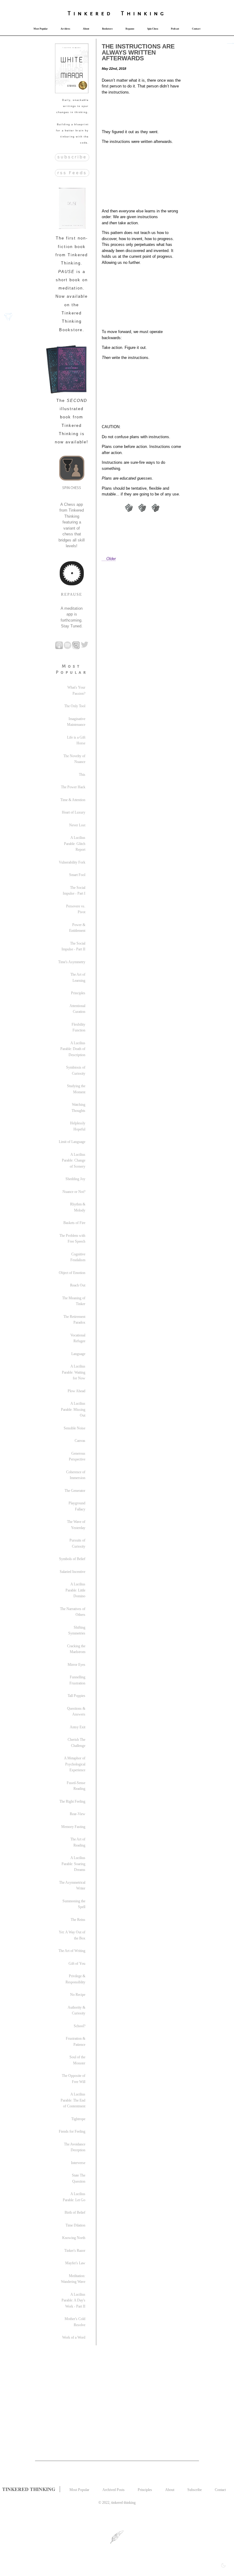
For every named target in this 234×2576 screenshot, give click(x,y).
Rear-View (78, 1814)
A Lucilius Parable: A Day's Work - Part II (73, 2300)
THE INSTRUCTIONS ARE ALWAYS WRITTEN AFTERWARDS (138, 52)
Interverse (78, 2163)
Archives (65, 29)
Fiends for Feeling (72, 2131)
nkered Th (105, 13)
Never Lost (77, 825)
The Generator (75, 1491)
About (86, 29)
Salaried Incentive (73, 1572)
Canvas (80, 1441)
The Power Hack (73, 787)
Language (78, 1354)
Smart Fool (77, 875)
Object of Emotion (72, 1273)
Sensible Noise (74, 1428)
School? (80, 2026)
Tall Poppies (76, 1696)
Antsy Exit (78, 1727)
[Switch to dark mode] (223, 2565)
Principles (78, 993)
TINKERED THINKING (29, 2489)
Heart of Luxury (74, 812)
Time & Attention (73, 800)
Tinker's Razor (75, 2251)
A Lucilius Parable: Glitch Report (75, 844)
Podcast (175, 29)
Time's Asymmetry (72, 962)
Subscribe (195, 2490)
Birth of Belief (75, 2212)
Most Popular (41, 29)
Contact (196, 29)
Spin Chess (153, 29)
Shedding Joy (75, 1179)
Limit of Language (72, 1142)
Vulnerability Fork (72, 862)
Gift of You (77, 1964)
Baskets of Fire (74, 1223)
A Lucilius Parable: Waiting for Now (74, 1372)
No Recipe (78, 1995)
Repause (130, 29)
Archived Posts (113, 2490)
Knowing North (74, 2238)
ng (160, 13)
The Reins (78, 1920)
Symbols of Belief (72, 1559)
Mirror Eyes (76, 1665)
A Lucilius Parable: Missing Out (73, 1409)
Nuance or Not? (74, 1192)
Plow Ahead (76, 1391)
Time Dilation (75, 2225)
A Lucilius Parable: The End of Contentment (73, 2100)
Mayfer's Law (75, 2263)
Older (111, 559)
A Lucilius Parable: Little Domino (75, 1590)
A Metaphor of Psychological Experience (75, 1764)
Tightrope (78, 2119)
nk (144, 13)
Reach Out (78, 1285)
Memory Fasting (73, 1827)
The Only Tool (75, 706)
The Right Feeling (72, 1801)
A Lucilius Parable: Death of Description (73, 1049)
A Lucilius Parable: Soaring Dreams (73, 1864)
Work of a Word (74, 2337)
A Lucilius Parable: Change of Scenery (74, 1160)
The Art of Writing (72, 1951)
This (82, 775)
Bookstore (107, 29)
